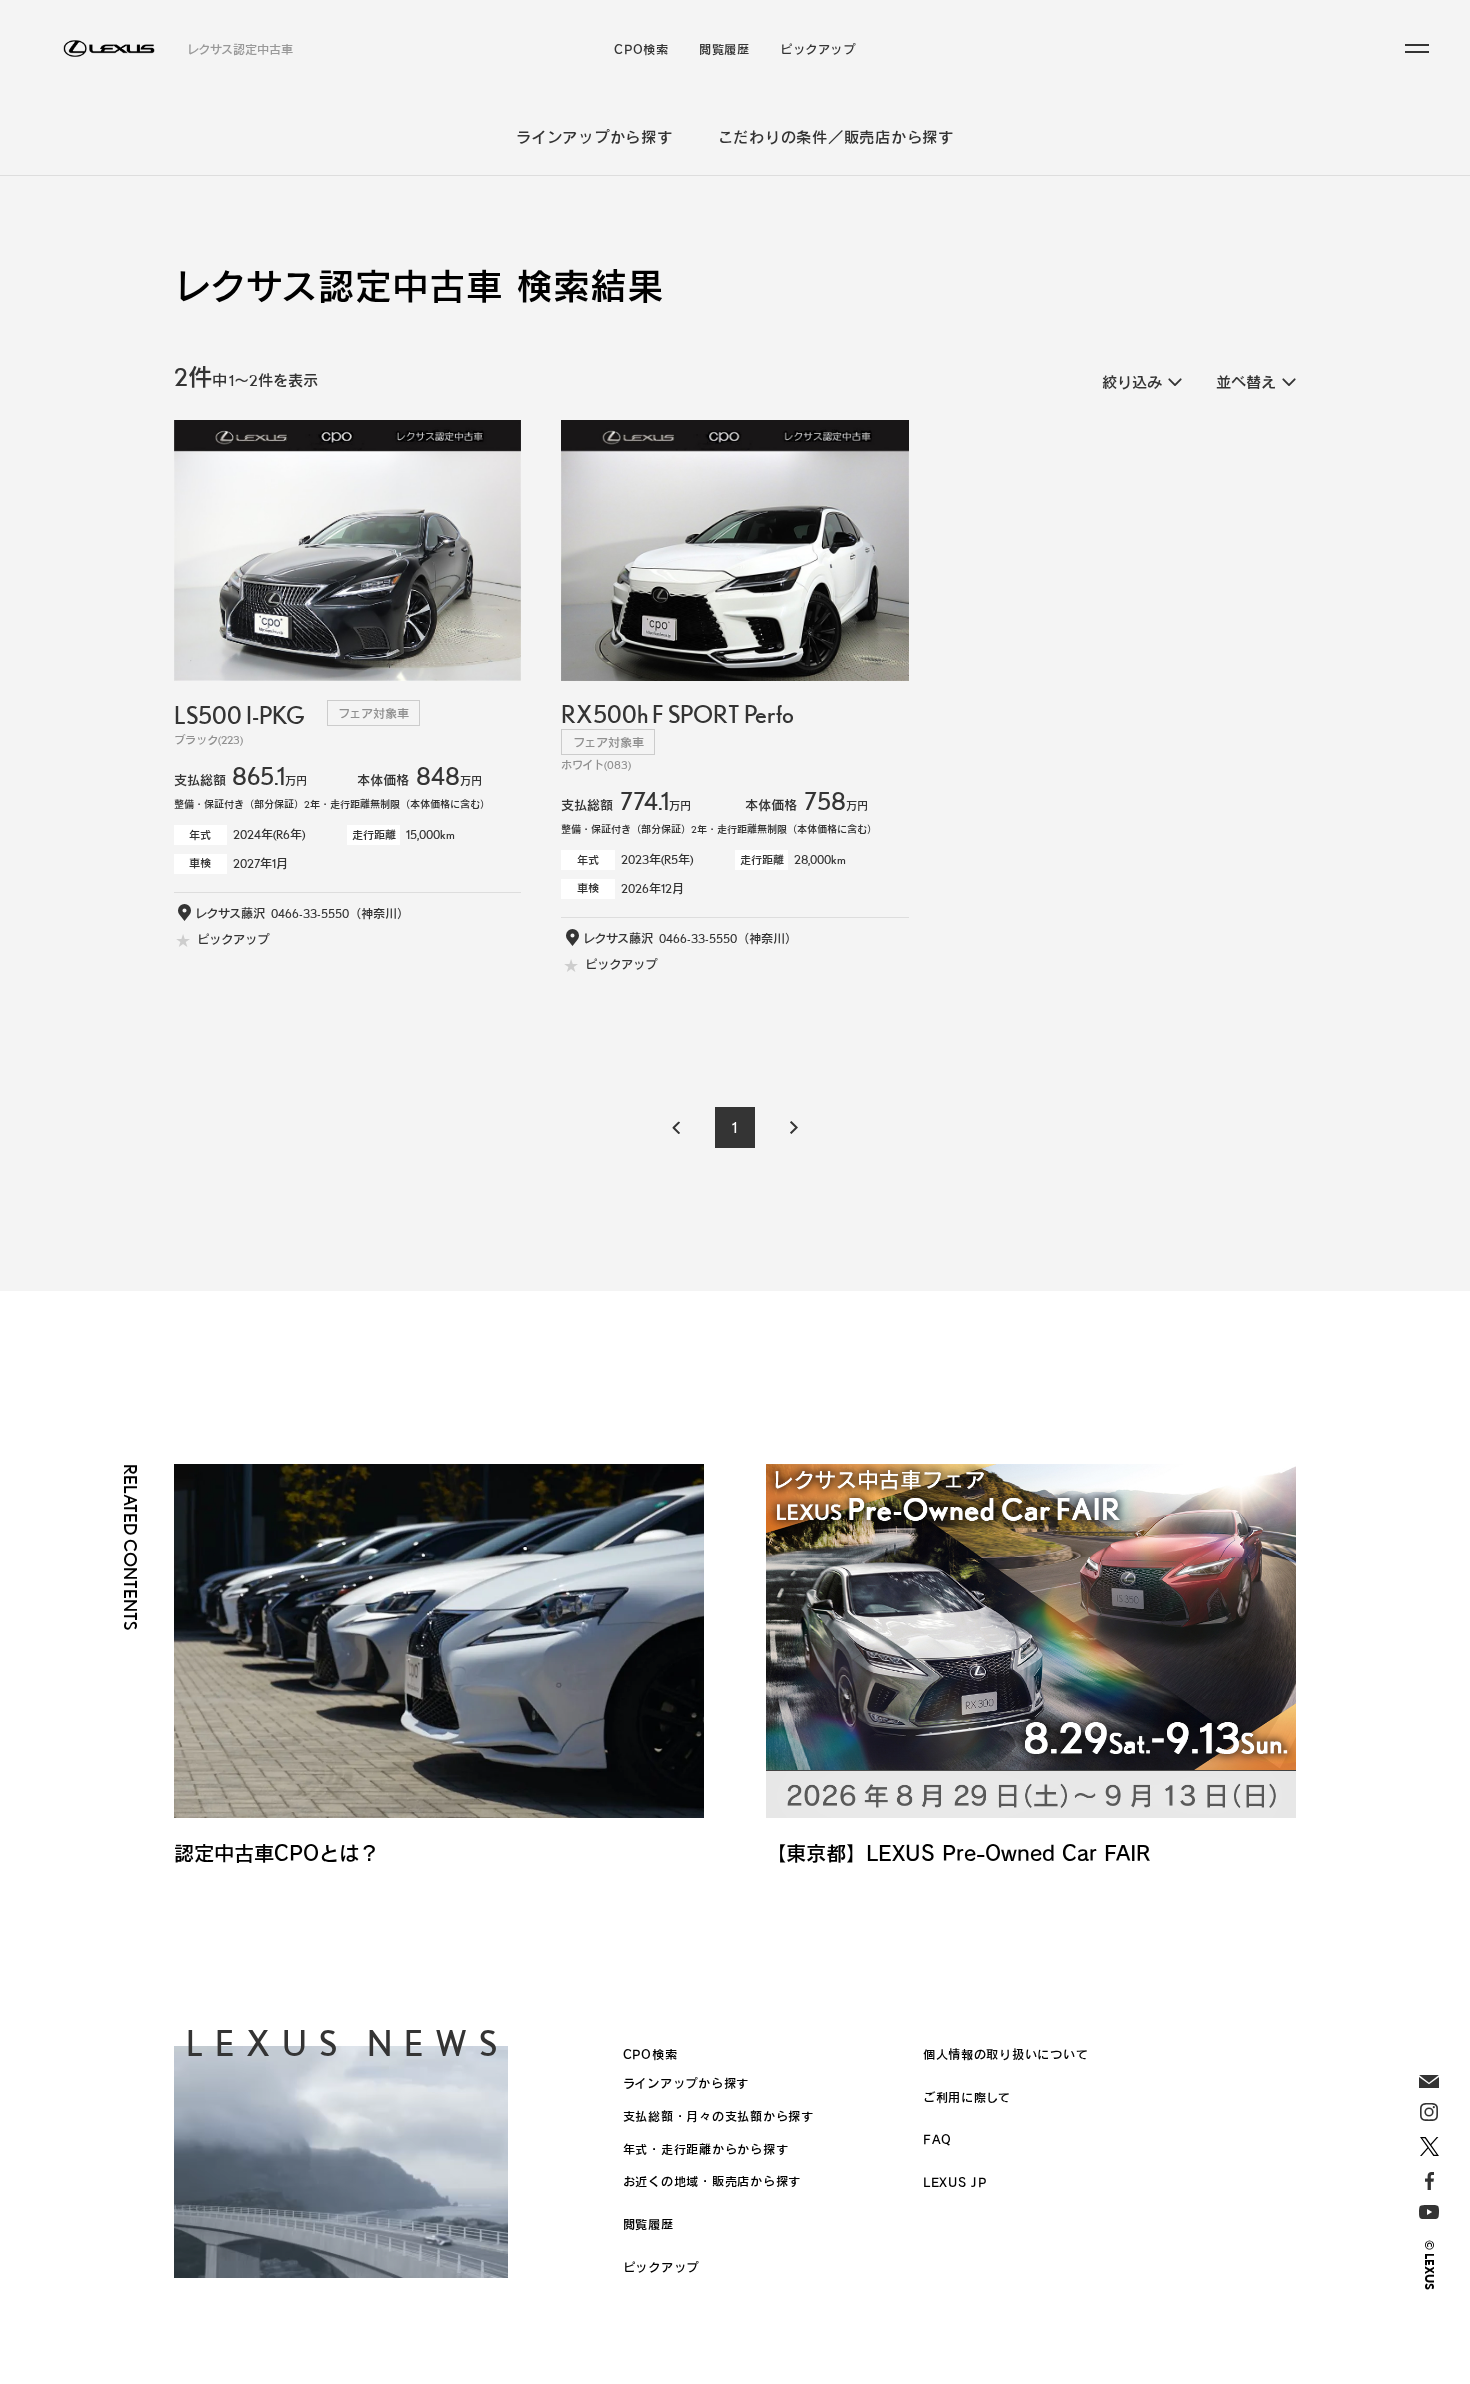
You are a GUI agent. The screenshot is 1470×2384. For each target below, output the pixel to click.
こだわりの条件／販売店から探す (836, 136)
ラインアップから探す (594, 136)
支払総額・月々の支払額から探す (718, 2116)
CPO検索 (641, 49)
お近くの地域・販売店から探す (712, 2181)
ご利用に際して (967, 2097)
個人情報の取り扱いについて (1006, 2054)
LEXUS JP (955, 2182)
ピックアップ (818, 49)
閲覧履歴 (724, 49)
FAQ (937, 2139)
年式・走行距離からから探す (706, 2149)
